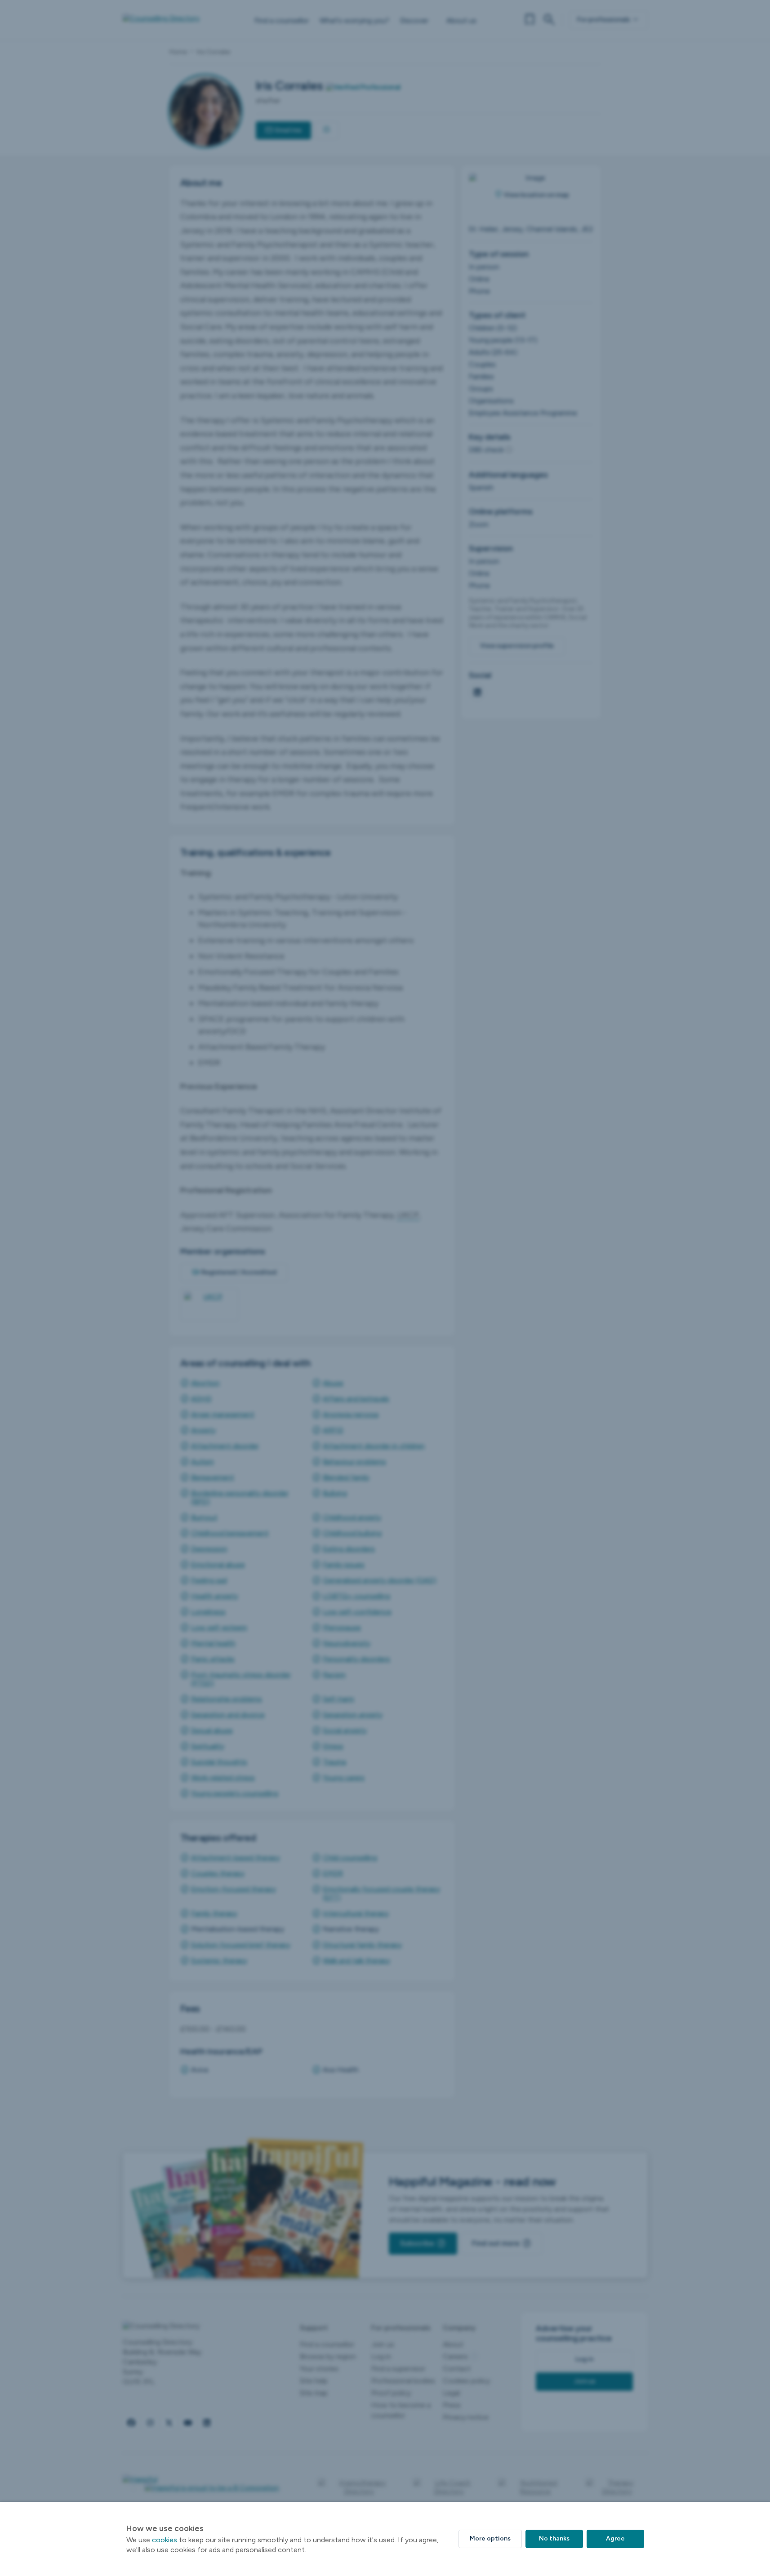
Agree (615, 2538)
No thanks (554, 2538)
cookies (165, 2540)
